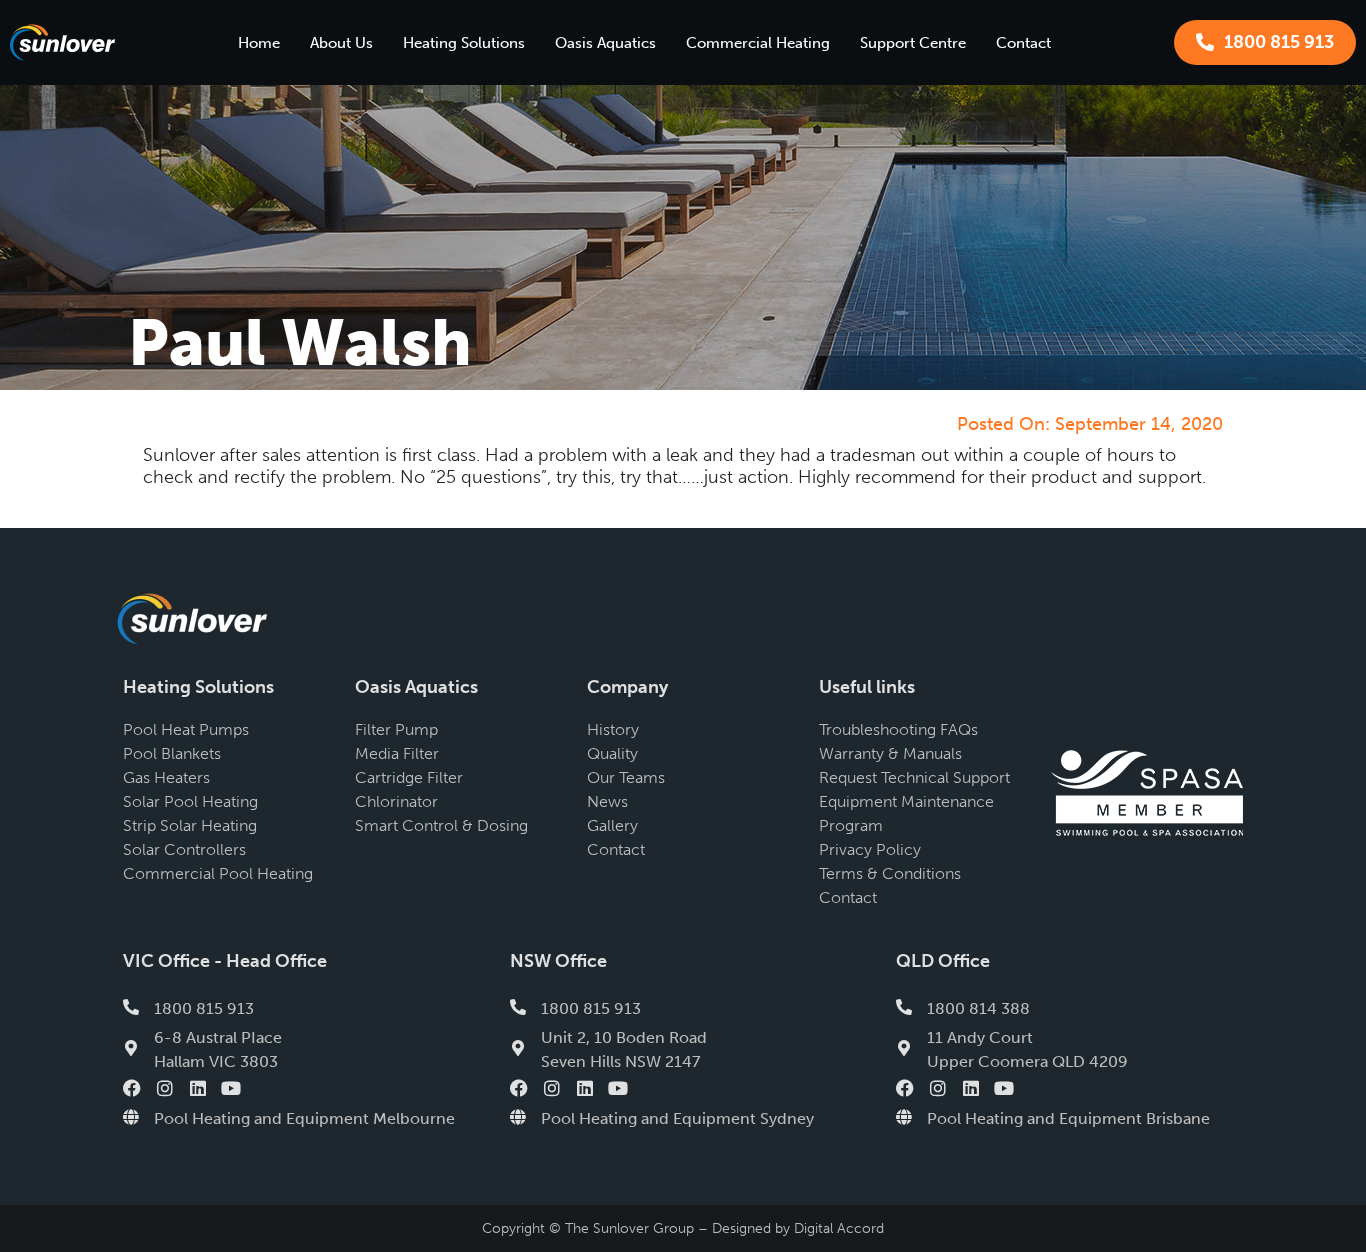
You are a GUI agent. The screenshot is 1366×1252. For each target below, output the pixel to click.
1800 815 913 (204, 1008)
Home (259, 43)
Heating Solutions (464, 43)
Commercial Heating (758, 43)
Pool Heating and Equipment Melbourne (304, 1118)
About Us (341, 43)
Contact (1023, 43)
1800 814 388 (978, 1008)
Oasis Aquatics (605, 43)
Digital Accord (839, 1228)
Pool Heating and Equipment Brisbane (1068, 1118)
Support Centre (913, 43)
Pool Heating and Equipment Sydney (677, 1118)
